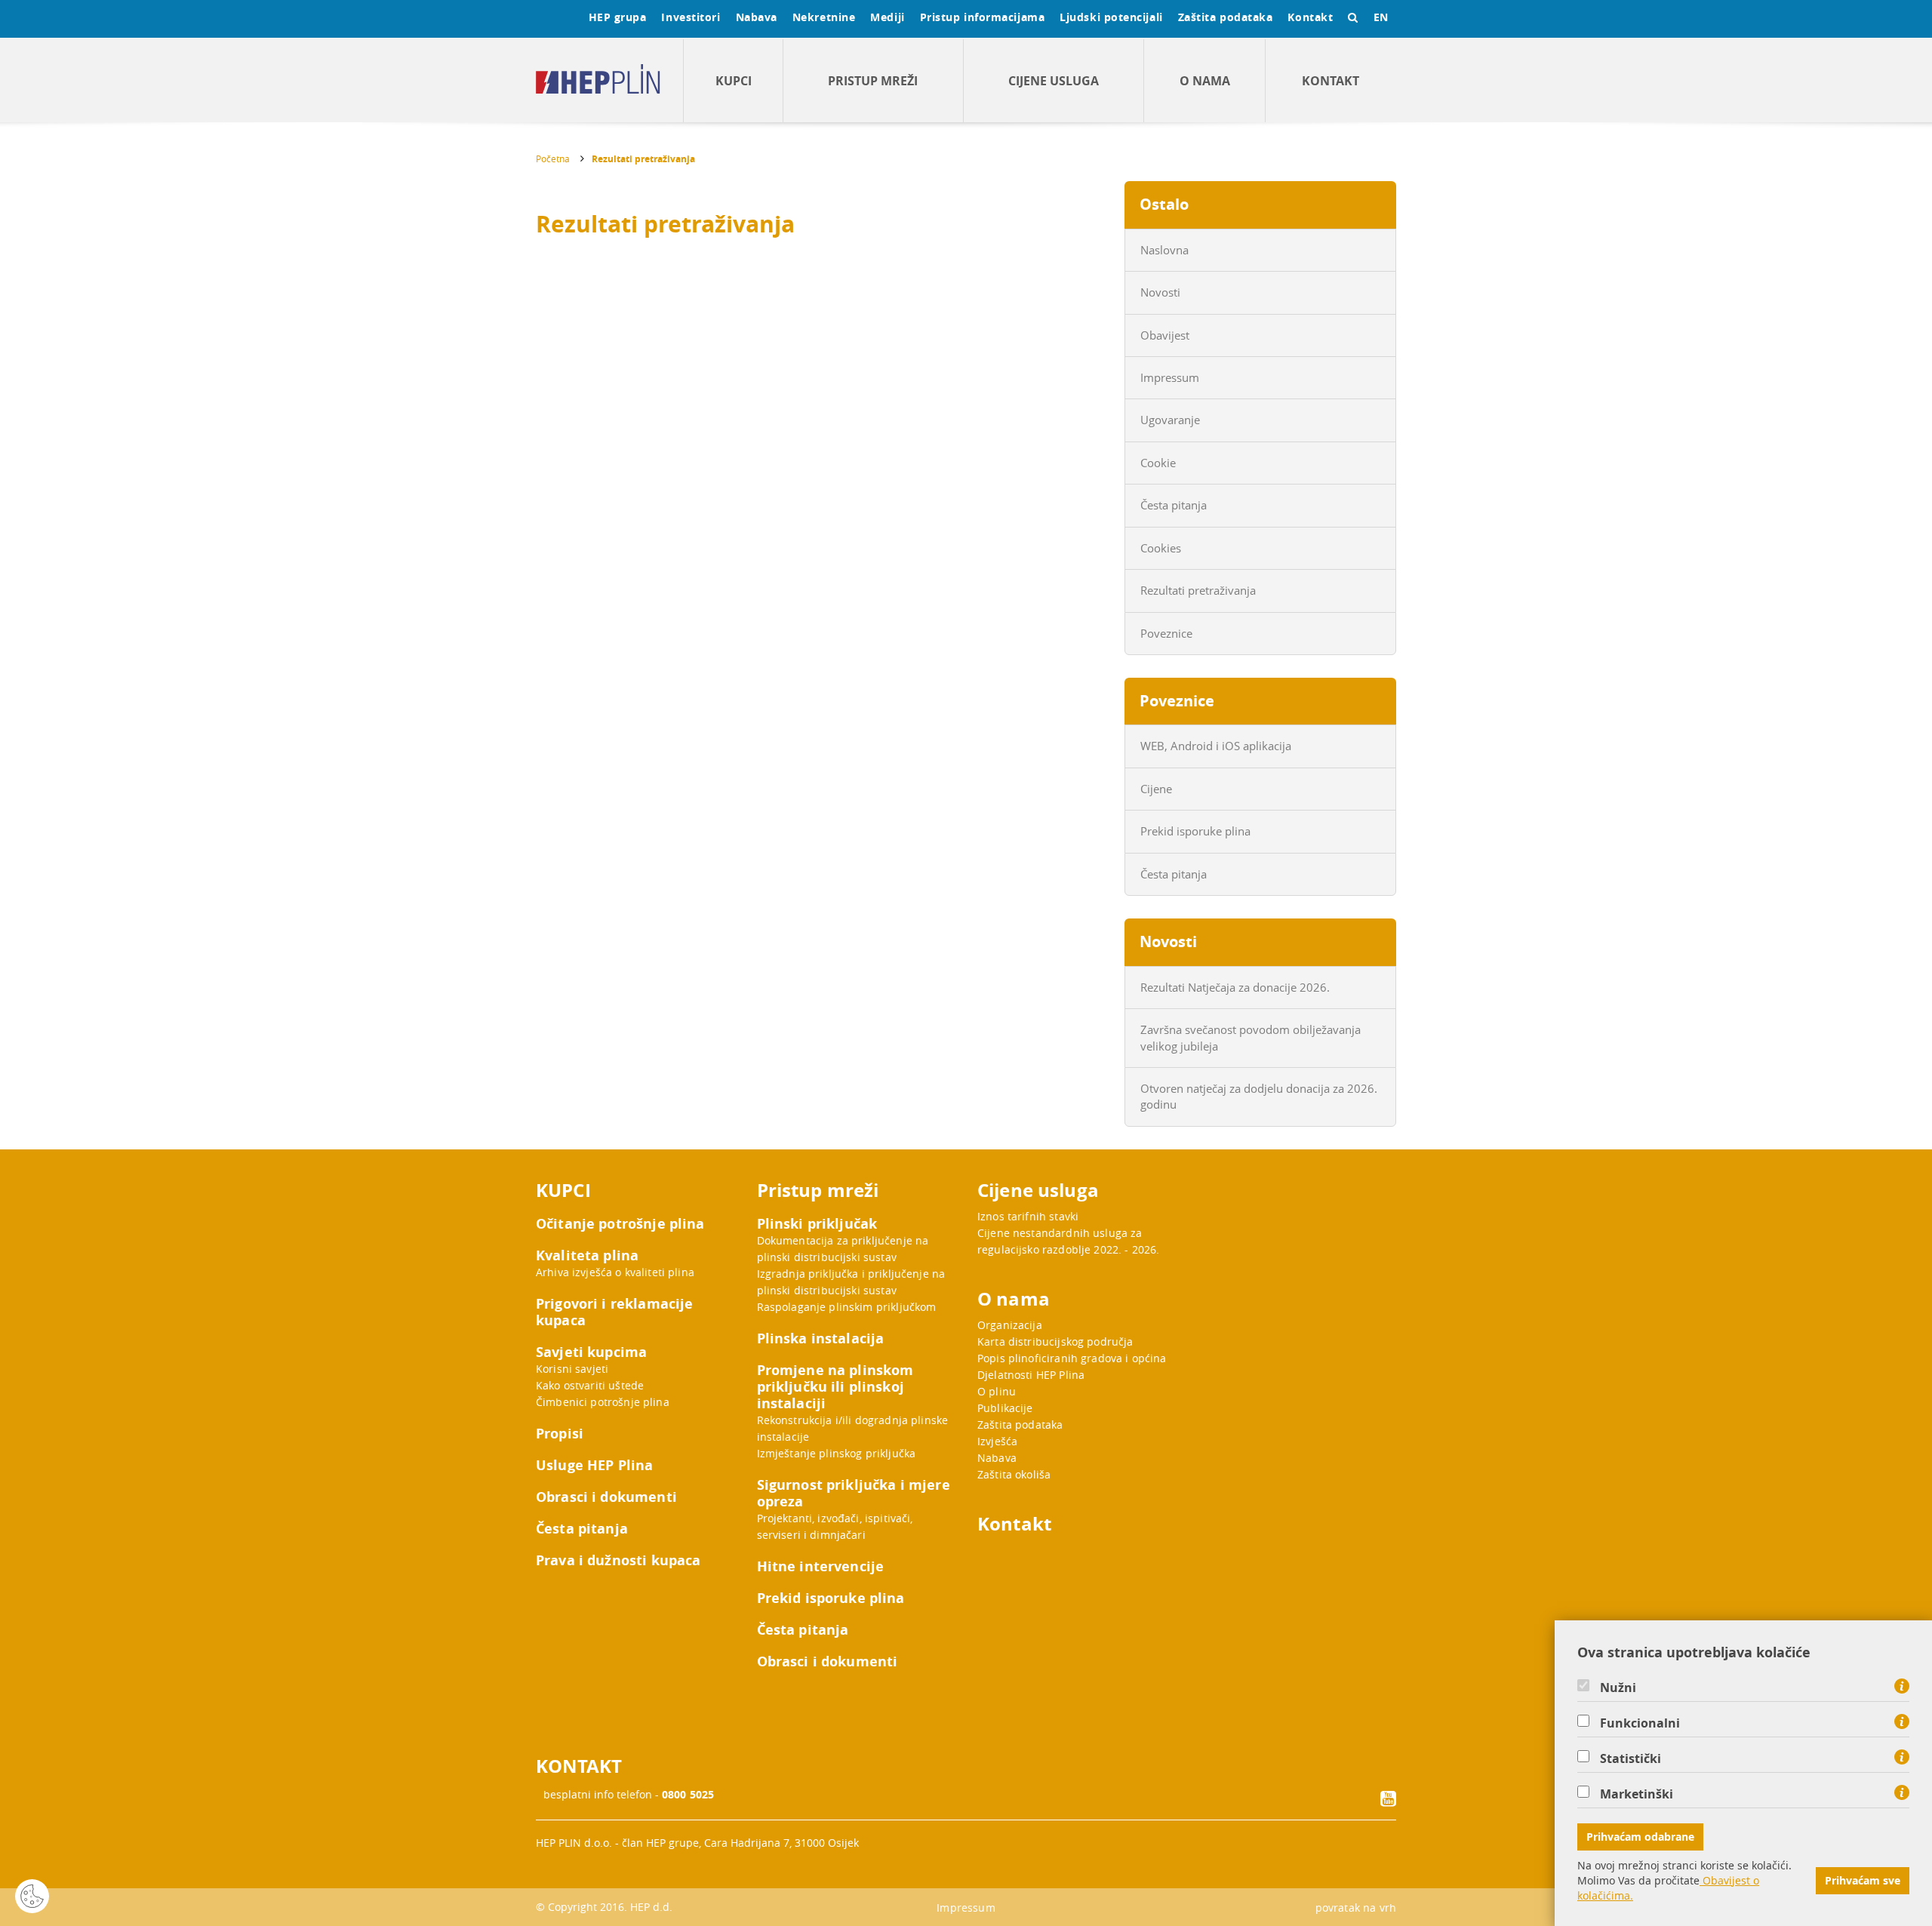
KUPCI (734, 81)
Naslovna (1164, 250)
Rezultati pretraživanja (643, 159)
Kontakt (1310, 17)
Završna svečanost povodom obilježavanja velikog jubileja (1251, 1037)
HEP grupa (618, 17)
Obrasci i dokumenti (606, 1497)
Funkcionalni (1640, 1723)
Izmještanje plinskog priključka (837, 1453)
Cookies (1161, 548)
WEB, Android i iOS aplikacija (1216, 746)
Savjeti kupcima (591, 1352)
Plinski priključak (817, 1224)
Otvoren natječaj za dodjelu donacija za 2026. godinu (1259, 1096)
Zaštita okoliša (1014, 1474)
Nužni (1618, 1688)
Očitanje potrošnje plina (620, 1224)
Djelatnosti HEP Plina (1031, 1375)
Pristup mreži (873, 81)
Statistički (1631, 1758)
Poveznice (1166, 633)
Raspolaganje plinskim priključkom (847, 1307)
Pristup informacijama (983, 17)
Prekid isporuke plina (1195, 831)
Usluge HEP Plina (594, 1466)
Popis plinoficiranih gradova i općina (1072, 1358)
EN (1381, 17)
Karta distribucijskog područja (1055, 1341)
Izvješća (997, 1441)
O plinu (997, 1391)
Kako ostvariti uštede (590, 1385)
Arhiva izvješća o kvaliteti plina (615, 1272)
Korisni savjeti (572, 1369)
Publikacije (1005, 1408)
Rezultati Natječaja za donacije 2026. (1235, 987)
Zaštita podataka (1226, 17)
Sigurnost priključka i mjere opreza (854, 1494)
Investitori (691, 17)
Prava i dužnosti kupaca (618, 1561)
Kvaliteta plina (587, 1256)
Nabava (757, 17)
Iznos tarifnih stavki (1028, 1216)
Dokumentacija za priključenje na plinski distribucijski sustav (843, 1249)
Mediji (887, 17)
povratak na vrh (1356, 1908)
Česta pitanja (1174, 505)
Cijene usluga (1054, 81)
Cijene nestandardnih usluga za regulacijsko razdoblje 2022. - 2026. (1068, 1241)
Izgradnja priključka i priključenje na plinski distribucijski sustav (851, 1282)
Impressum (1170, 377)
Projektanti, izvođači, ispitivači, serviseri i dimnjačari (835, 1526)
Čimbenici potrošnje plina (603, 1402)
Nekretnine (824, 17)
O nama (1205, 81)
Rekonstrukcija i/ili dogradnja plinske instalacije (853, 1428)
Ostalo (1164, 204)
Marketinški (1637, 1794)
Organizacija (1010, 1325)
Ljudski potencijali (1111, 17)
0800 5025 (688, 1794)
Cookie (1158, 463)
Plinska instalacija (821, 1339)
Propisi (560, 1434)
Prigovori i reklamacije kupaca (614, 1312)
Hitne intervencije (821, 1567)
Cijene (1156, 789)
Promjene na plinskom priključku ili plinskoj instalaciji (835, 1387)
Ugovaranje (1170, 420)
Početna (553, 158)
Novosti (1160, 292)
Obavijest (1165, 335)
